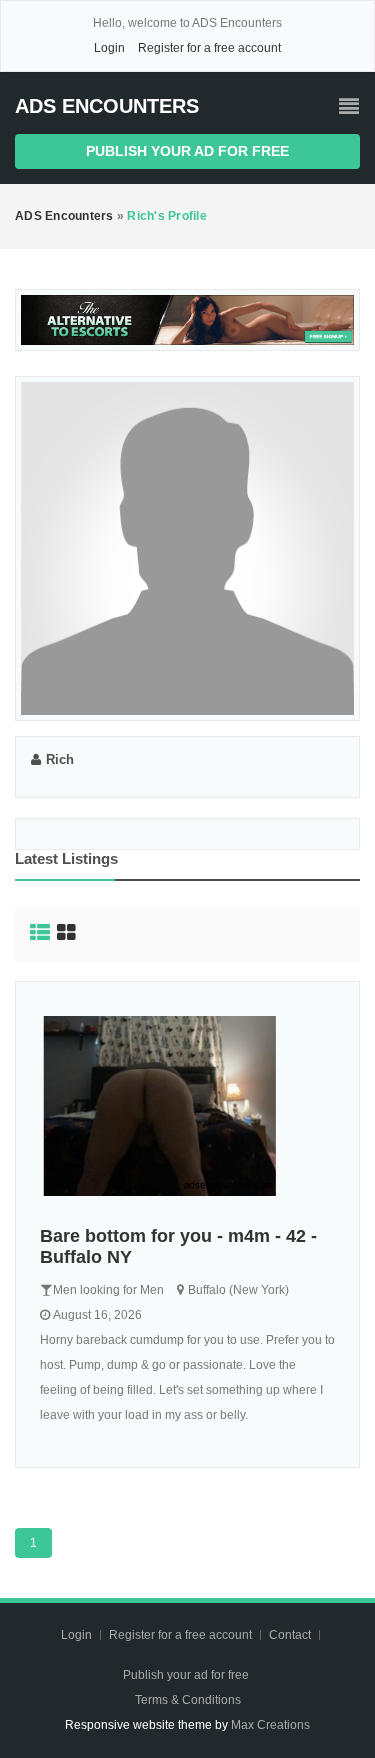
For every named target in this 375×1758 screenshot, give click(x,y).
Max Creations (270, 1725)
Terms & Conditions (188, 1700)
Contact (291, 1635)
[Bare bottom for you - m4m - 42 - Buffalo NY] (187, 1106)
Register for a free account (209, 48)
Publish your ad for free (187, 151)
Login (109, 48)
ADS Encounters (107, 106)
